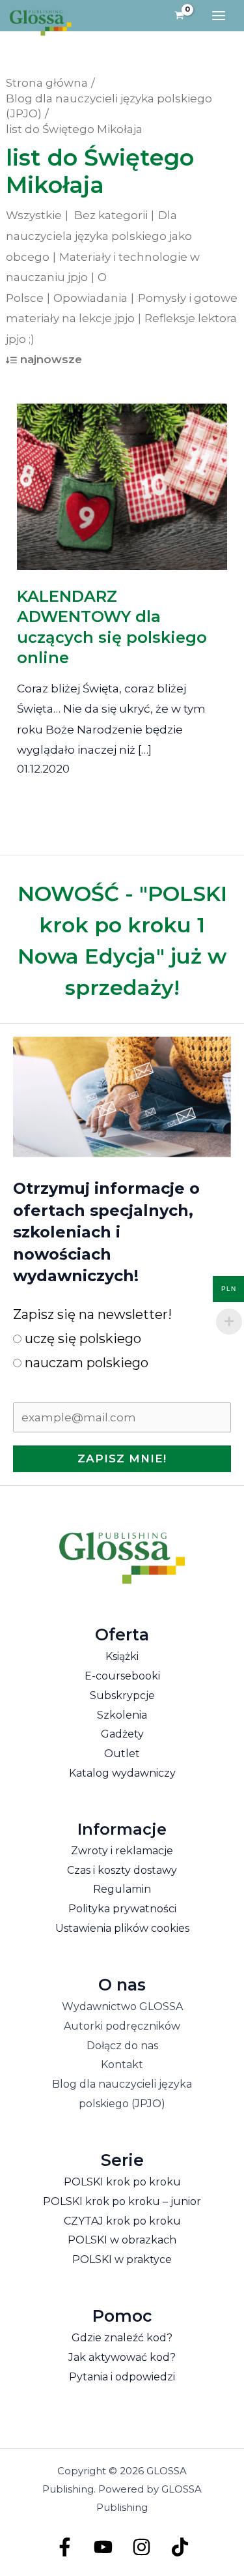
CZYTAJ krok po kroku (122, 2221)
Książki (122, 1656)
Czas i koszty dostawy (122, 1870)
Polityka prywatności (122, 1909)
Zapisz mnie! (122, 1458)
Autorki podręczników (122, 2026)
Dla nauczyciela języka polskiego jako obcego (99, 236)
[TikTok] (180, 2547)
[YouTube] (103, 2547)
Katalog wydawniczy (122, 1773)
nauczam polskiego (85, 1363)
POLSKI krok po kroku (122, 2182)
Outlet (122, 1754)
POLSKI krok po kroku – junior (122, 2201)
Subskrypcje (122, 1695)
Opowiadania (90, 298)
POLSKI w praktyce (122, 2259)
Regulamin (122, 1889)
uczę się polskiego (81, 1339)
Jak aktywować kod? (122, 2357)
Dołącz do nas (122, 2046)
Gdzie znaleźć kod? (122, 2338)
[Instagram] (142, 2547)
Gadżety (122, 1734)
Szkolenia (122, 1715)
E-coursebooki (122, 1676)
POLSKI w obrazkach (122, 2240)
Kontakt (122, 2065)
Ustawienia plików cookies (122, 1928)
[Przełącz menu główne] (219, 16)
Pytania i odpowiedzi (122, 2377)
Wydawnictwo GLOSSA (122, 2006)
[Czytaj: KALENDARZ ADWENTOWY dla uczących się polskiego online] (122, 477)
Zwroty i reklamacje (122, 1851)
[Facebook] (65, 2547)
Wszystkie (34, 215)
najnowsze (51, 359)
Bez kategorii (111, 215)
